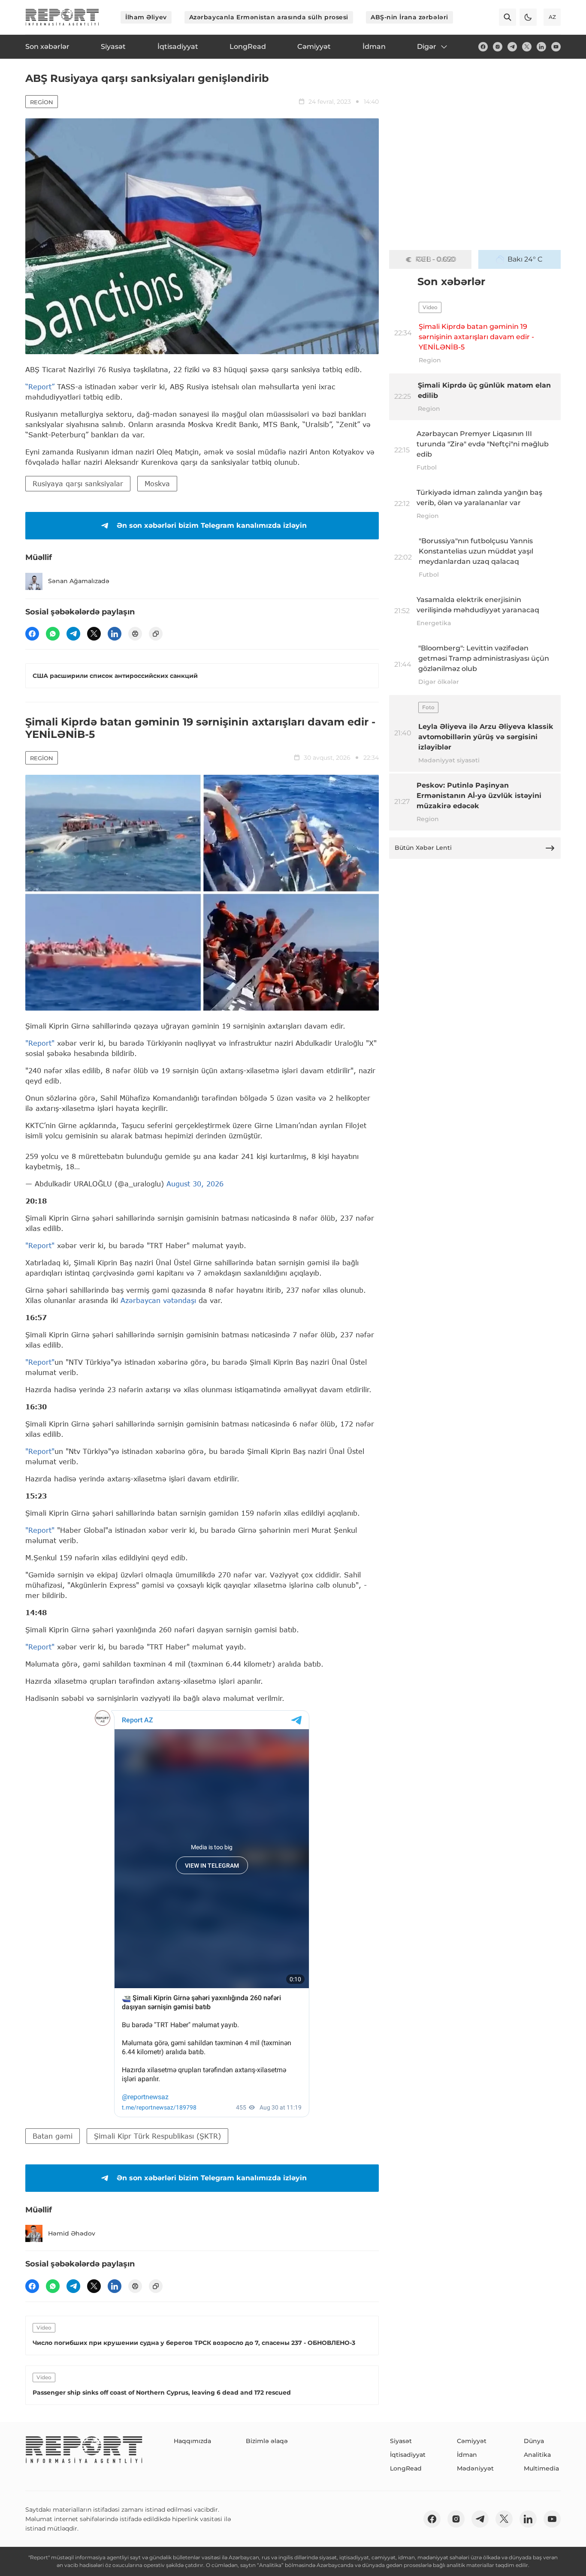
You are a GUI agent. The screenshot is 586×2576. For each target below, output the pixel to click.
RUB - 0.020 (436, 259)
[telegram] (512, 47)
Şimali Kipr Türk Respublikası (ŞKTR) (157, 2136)
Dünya (534, 2441)
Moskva (157, 483)
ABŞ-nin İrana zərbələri (409, 17)
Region (42, 102)
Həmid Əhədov (72, 2233)
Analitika (537, 2455)
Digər (427, 47)
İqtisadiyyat (408, 2455)
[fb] (483, 47)
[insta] (498, 47)
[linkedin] (541, 47)
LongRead (406, 2468)
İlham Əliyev (146, 17)
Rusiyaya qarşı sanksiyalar (78, 483)
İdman (467, 2455)
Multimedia (541, 2468)
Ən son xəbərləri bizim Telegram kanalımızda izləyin (212, 525)
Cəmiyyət (472, 2441)
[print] (135, 634)
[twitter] (527, 47)
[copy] (156, 634)
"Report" (40, 1043)
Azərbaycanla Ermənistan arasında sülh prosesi (269, 17)
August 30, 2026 (195, 1184)
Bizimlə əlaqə (267, 2441)
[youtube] (556, 47)
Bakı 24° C (525, 259)
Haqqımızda (192, 2441)
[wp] (53, 634)
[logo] (62, 17)
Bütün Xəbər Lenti (423, 848)
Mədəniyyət (475, 2468)
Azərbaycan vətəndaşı (158, 1300)
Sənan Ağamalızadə (79, 581)
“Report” (40, 387)
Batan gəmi (53, 2136)
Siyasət (401, 2441)
